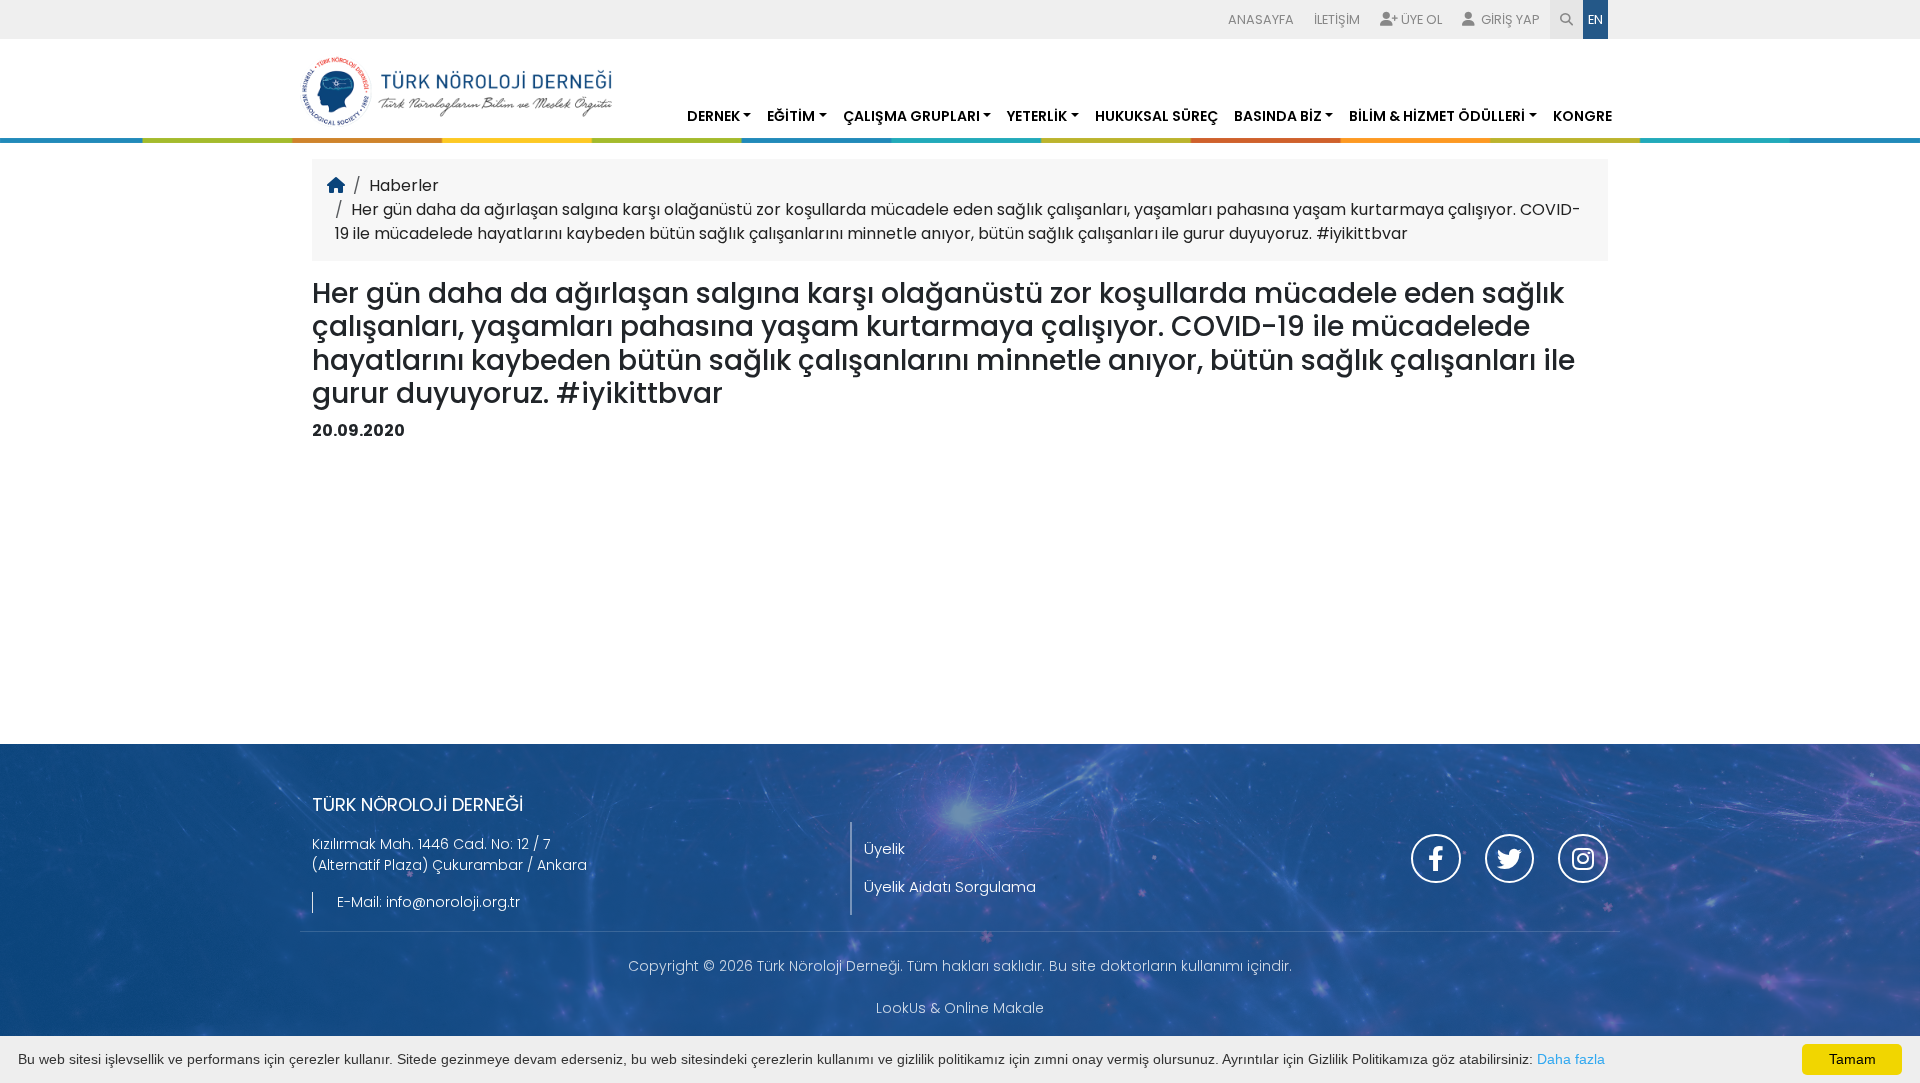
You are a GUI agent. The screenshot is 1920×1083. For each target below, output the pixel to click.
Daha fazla (1571, 1059)
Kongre (1582, 116)
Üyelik (884, 848)
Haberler (404, 185)
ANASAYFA (1261, 19)
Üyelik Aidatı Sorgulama (950, 886)
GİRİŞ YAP (1509, 19)
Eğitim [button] (791, 116)
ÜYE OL (1421, 19)
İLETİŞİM (1337, 19)
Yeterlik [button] (1037, 116)
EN (1595, 19)
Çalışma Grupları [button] (911, 116)
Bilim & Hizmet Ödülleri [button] (1437, 116)
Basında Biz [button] (1278, 116)
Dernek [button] (713, 116)
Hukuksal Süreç (1156, 116)
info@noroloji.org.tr (453, 902)
